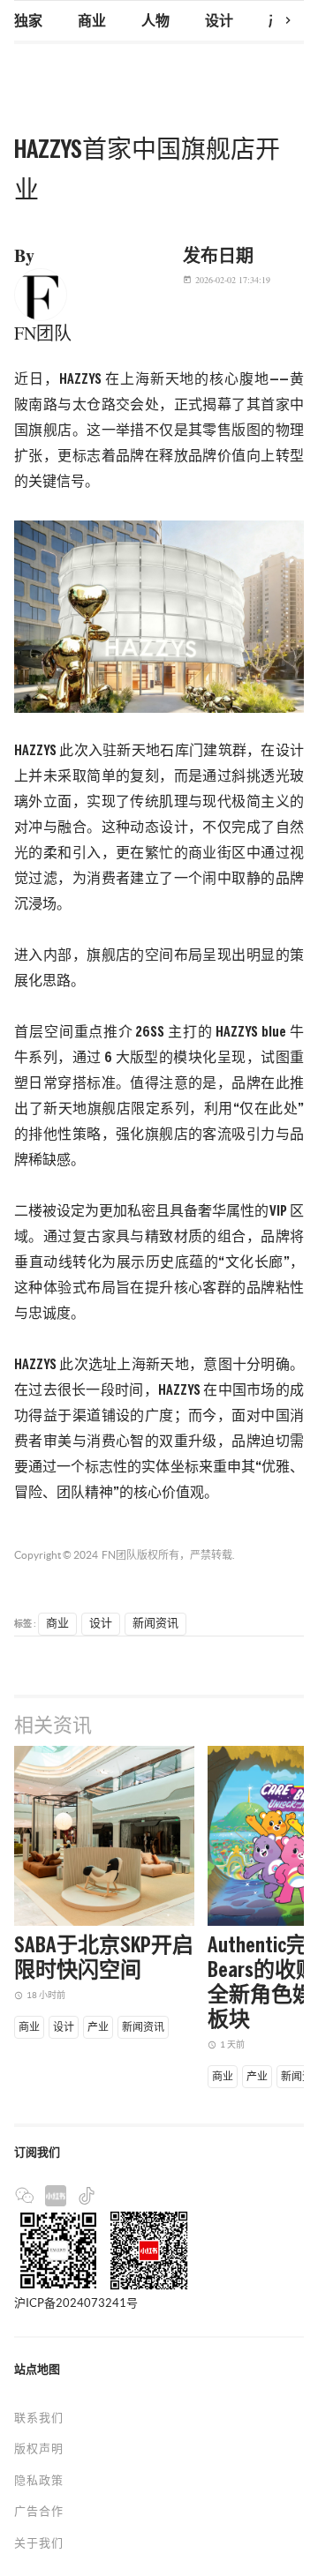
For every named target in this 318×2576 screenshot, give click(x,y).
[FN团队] (41, 292)
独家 (28, 22)
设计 (219, 22)
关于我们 (39, 2543)
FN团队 (119, 1555)
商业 (92, 22)
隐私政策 (39, 2480)
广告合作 (39, 2511)
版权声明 (39, 2449)
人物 (155, 22)
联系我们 (39, 2418)
